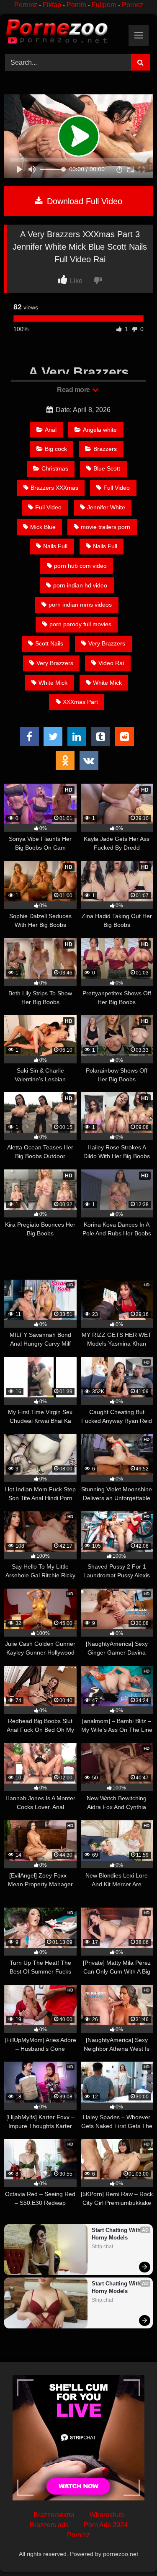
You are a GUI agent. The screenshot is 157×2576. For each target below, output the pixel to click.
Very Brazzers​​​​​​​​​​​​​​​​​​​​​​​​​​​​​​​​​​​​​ (107, 643)
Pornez (133, 5)
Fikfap (52, 5)
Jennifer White (106, 507)
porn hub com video (80, 566)
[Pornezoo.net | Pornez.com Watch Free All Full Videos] (64, 33)
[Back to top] (131, 2551)
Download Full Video (83, 201)
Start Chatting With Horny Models (117, 2234)
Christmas (55, 468)
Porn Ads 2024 (106, 2525)
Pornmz (26, 5)
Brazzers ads (49, 2525)
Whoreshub (107, 2515)
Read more (74, 390)
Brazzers (105, 449)
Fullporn (104, 5)
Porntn (76, 5)
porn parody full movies (80, 624)
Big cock (56, 449)
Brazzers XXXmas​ (54, 488)
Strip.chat (102, 2247)
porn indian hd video (80, 585)
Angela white (100, 430)
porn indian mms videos (80, 605)
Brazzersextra (54, 2515)
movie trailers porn (106, 527)
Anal (51, 430)
